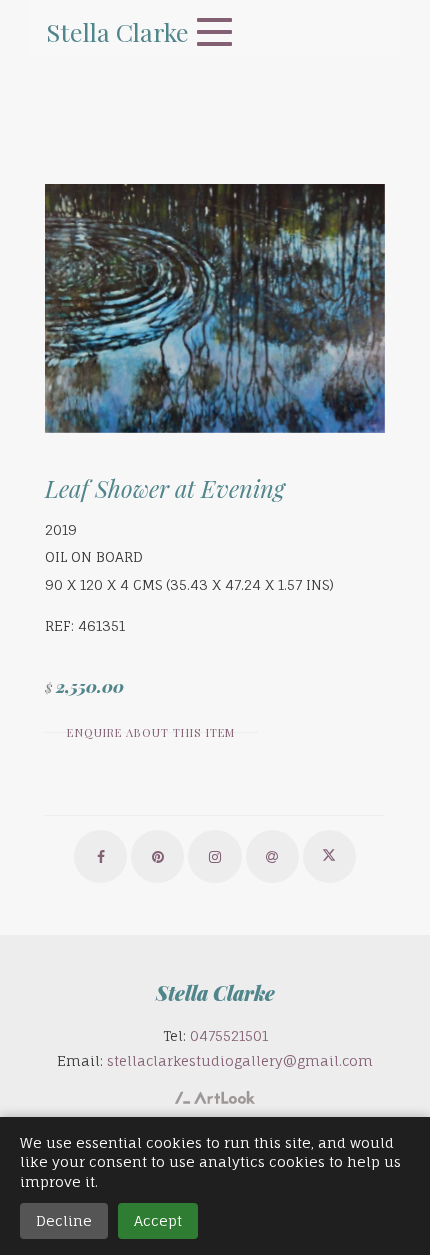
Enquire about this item (151, 732)
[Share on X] (329, 856)
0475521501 (229, 1035)
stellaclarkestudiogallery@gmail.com (240, 1060)
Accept (158, 1220)
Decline (64, 1220)
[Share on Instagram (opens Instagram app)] (214, 856)
